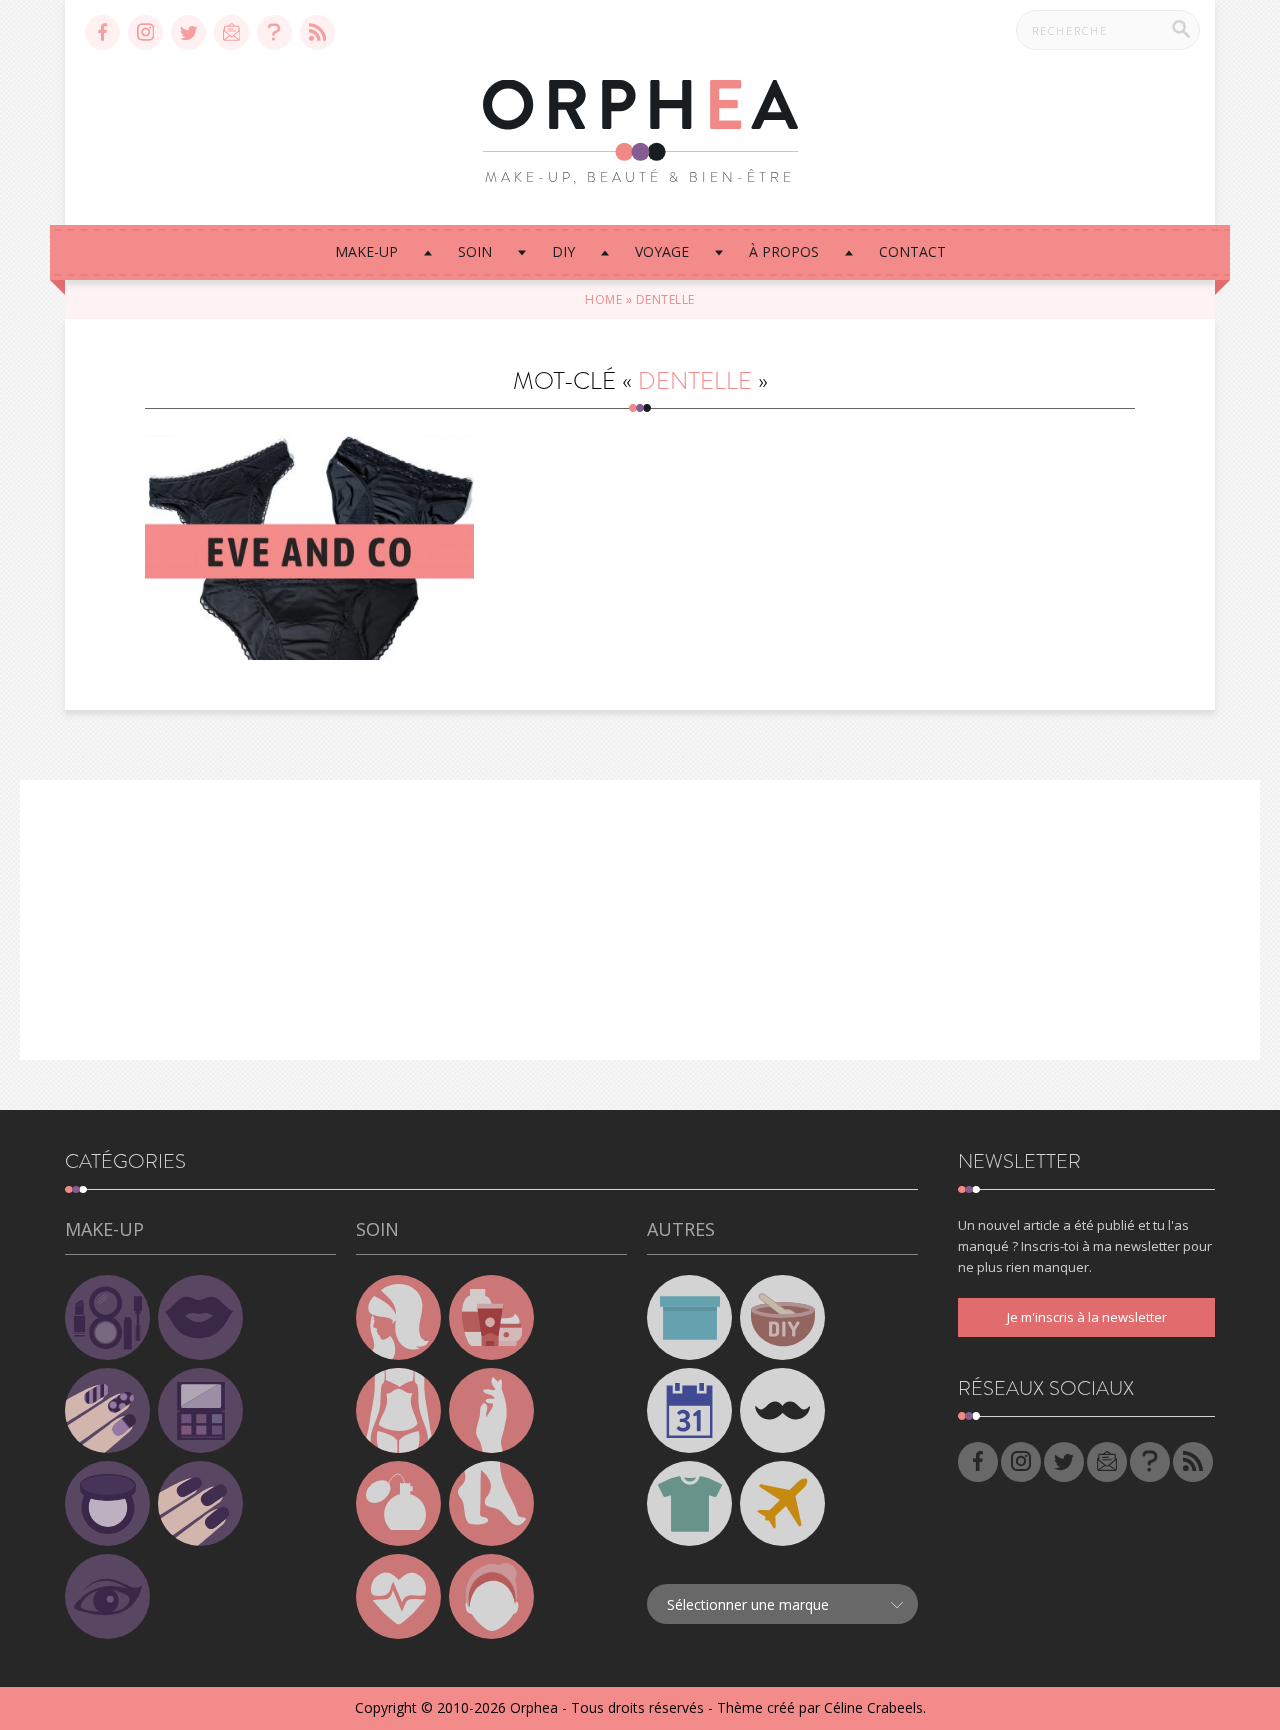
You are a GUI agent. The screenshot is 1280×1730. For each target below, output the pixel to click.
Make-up (366, 251)
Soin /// (309, 515)
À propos (784, 251)
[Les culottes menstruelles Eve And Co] (309, 547)
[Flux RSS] (317, 32)
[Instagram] (145, 32)
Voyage (662, 251)
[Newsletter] (231, 32)
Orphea (534, 1707)
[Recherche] (1181, 29)
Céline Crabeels (873, 1707)
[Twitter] (188, 32)
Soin (475, 251)
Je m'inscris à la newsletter (1087, 1317)
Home (603, 299)
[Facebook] (102, 32)
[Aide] (274, 32)
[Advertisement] (640, 920)
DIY (563, 251)
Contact (912, 251)
